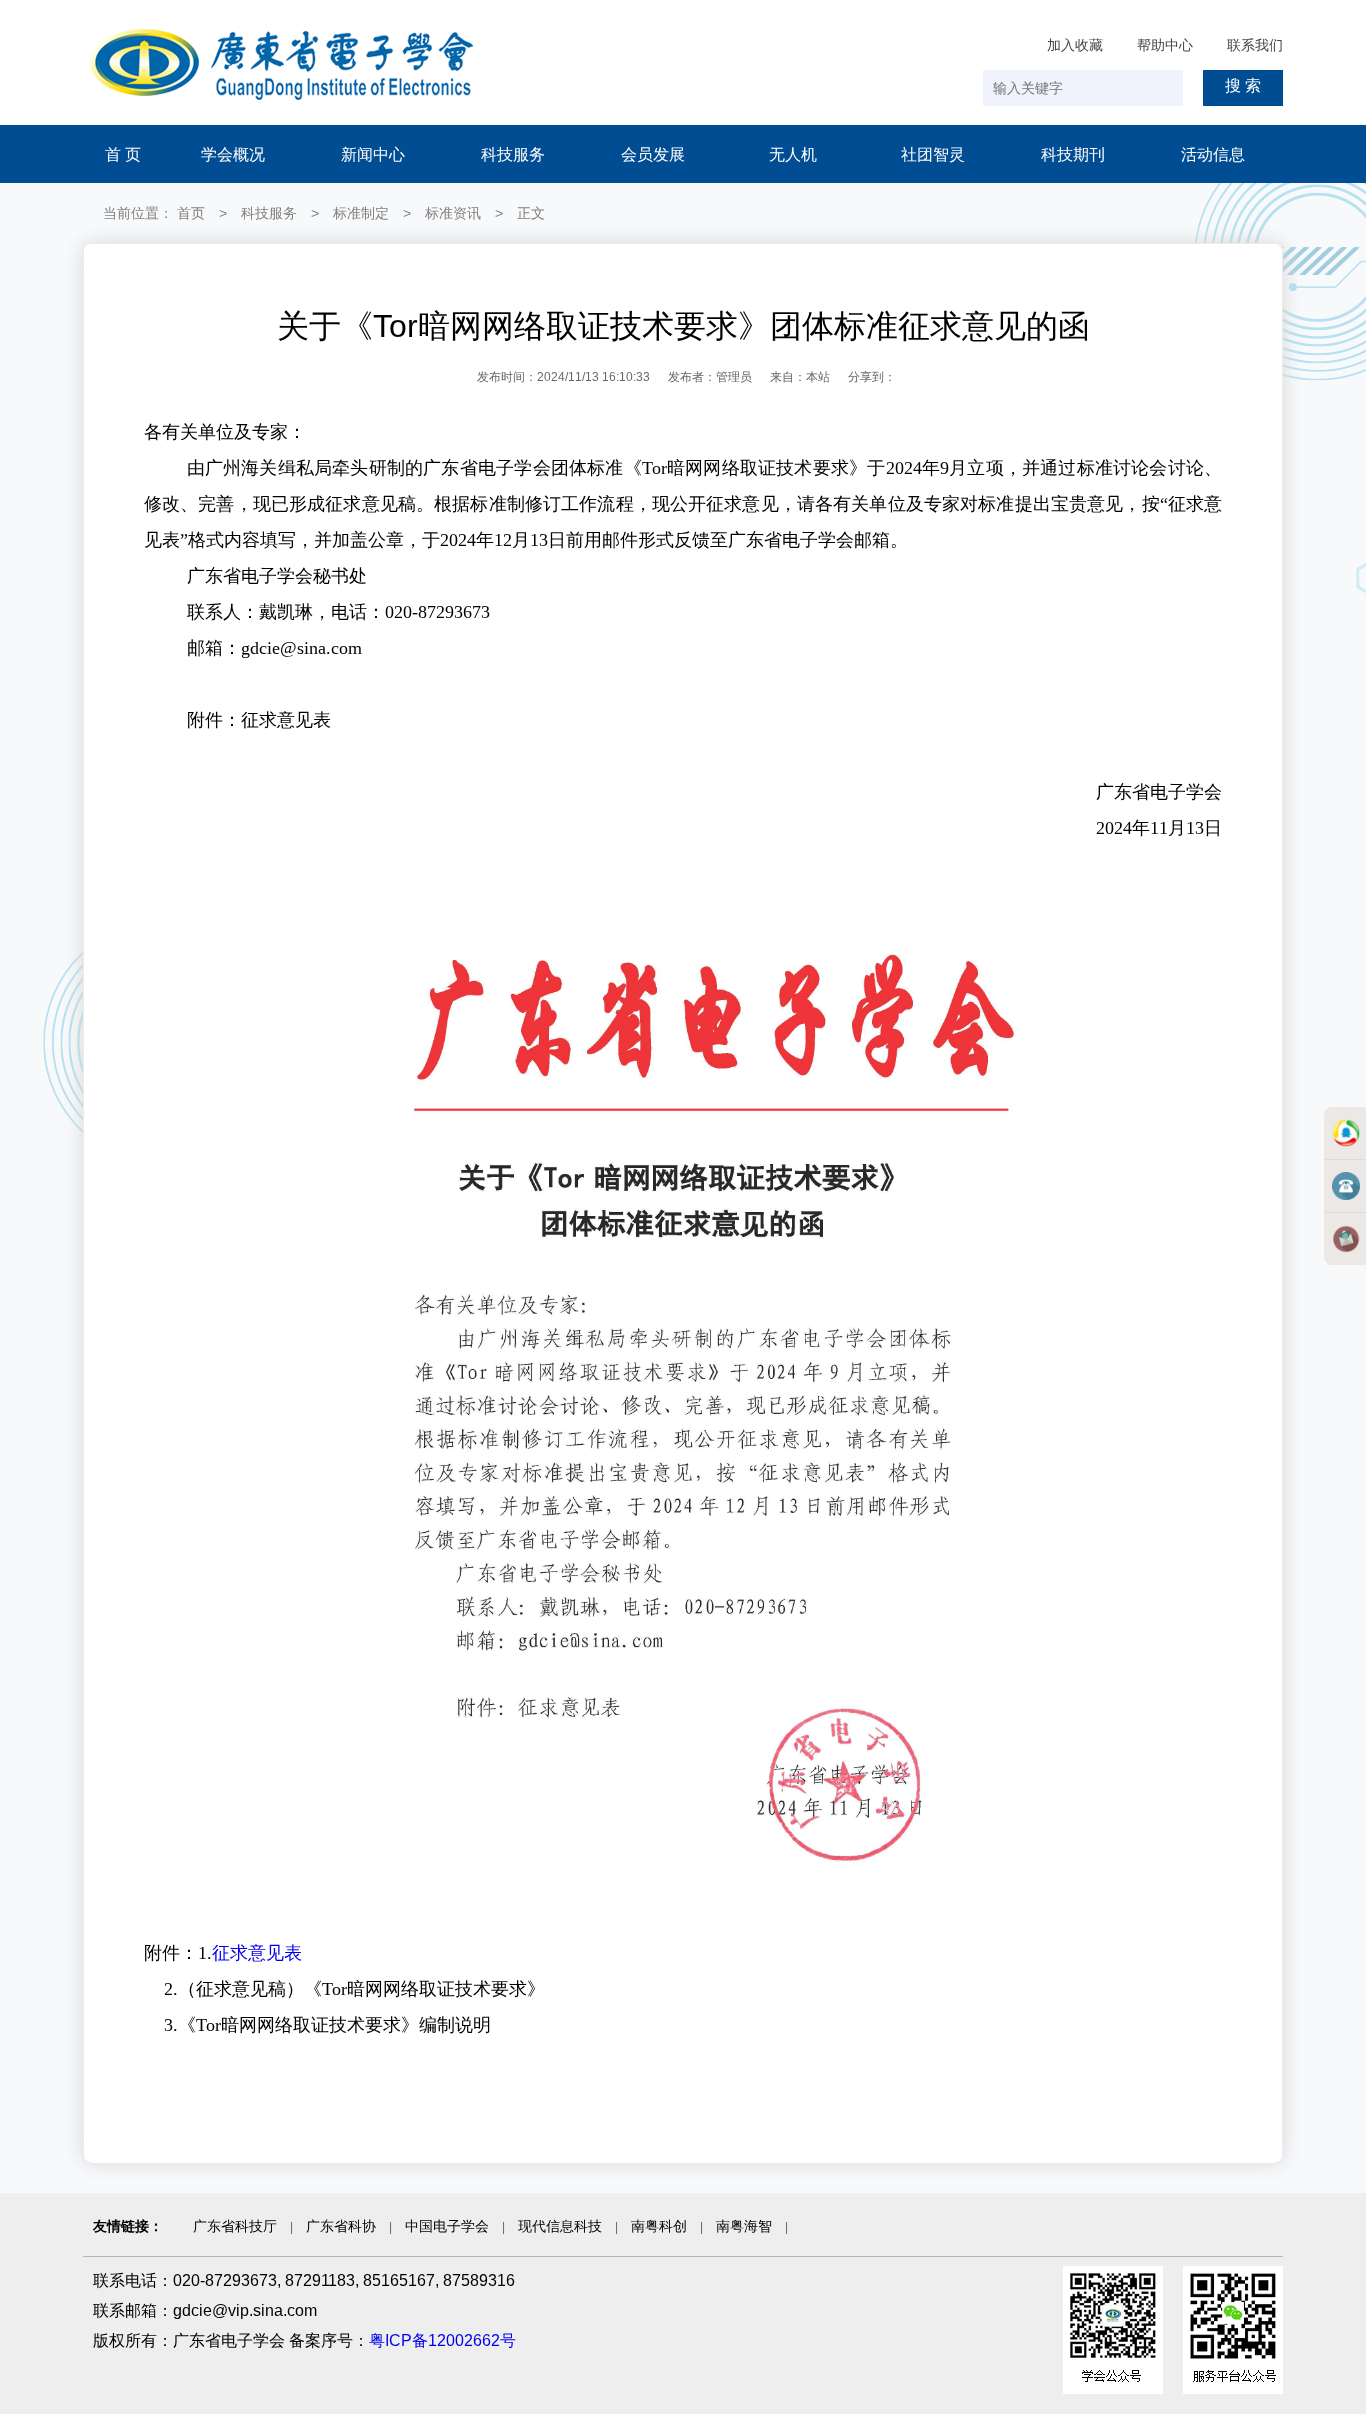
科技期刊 (1073, 154)
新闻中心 (373, 154)
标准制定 (361, 213)
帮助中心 (1165, 45)
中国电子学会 (447, 2226)
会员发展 (653, 154)
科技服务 (513, 154)
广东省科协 (341, 2226)
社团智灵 (933, 154)
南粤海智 (744, 2226)
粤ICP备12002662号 (442, 2340)
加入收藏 (1075, 45)
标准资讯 (453, 213)
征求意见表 (257, 1953)
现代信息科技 (560, 2226)
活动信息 (1213, 154)
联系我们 (1255, 45)
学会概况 (233, 154)
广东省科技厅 (235, 2226)
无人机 (793, 154)
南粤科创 (659, 2226)
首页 (191, 213)
